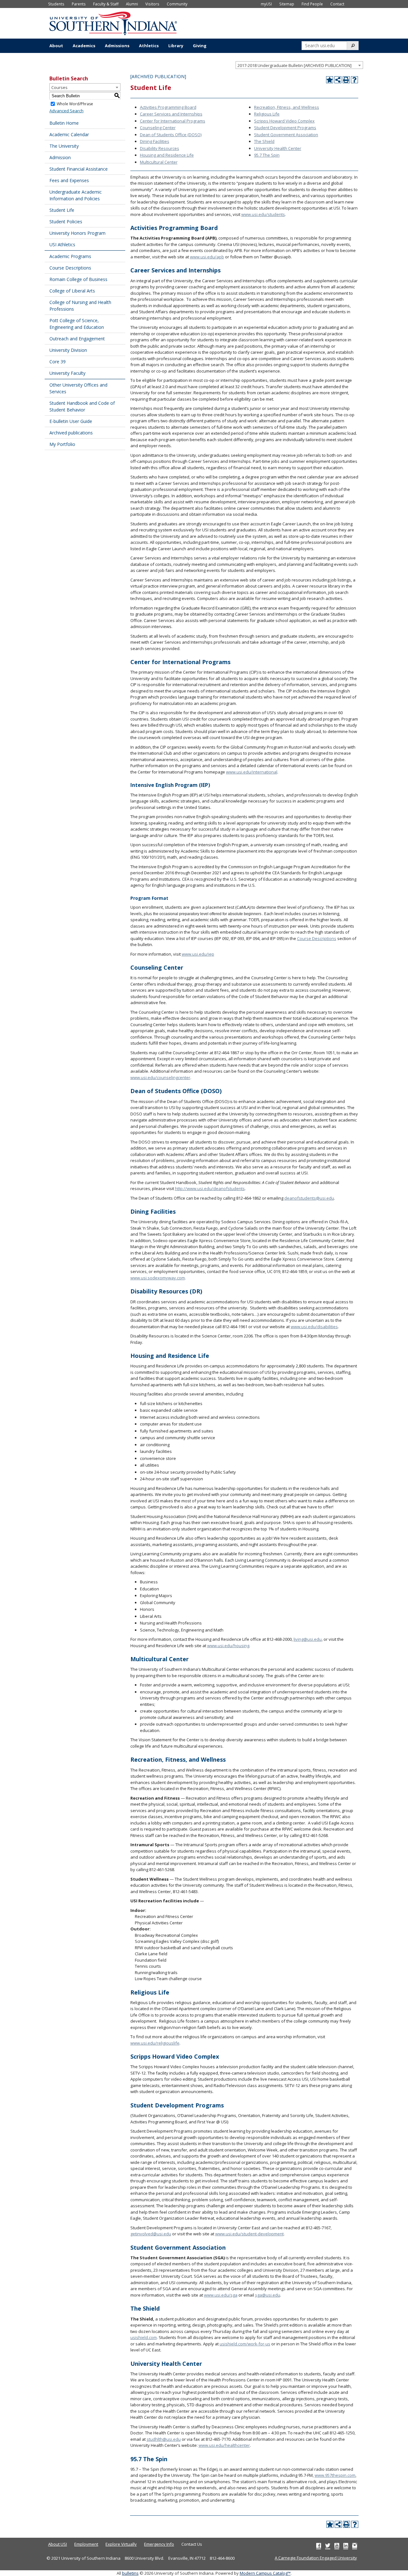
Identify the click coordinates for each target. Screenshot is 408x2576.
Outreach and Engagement (77, 339)
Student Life (62, 210)
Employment (86, 2544)
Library (176, 46)
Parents (79, 4)
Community (177, 4)
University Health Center (278, 148)
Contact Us (192, 2544)
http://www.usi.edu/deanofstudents (210, 1188)
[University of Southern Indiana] (113, 23)
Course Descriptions (70, 268)
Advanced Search (66, 111)
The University (64, 146)
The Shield (264, 141)
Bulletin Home (64, 123)
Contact (337, 4)
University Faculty (67, 373)
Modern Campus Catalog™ (265, 2573)
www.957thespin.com (335, 2475)
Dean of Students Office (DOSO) (171, 135)
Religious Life (267, 114)
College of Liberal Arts (72, 291)
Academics (84, 46)
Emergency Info (159, 2544)
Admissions (117, 46)
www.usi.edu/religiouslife (155, 2043)
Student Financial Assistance (79, 169)
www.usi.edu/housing (228, 1646)
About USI (58, 2544)
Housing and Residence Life (167, 155)
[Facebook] (319, 2545)
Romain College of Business (78, 279)
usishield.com (144, 2337)
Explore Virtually (121, 2544)
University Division (68, 350)
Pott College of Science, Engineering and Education (77, 324)
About (56, 46)
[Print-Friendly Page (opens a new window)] (346, 80)
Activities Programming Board (168, 107)
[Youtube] (337, 2545)
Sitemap (287, 4)
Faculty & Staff (106, 4)
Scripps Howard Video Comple (283, 121)
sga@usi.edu (268, 2295)
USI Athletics (62, 244)
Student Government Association (286, 135)
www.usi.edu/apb (207, 257)
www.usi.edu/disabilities (314, 1327)
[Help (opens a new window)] (354, 80)
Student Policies (66, 222)
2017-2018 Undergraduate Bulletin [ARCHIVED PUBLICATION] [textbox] (295, 65)
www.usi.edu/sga (221, 2295)
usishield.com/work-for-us (245, 2344)
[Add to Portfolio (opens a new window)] (330, 80)
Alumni (132, 4)
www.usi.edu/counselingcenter (160, 1077)
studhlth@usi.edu (164, 2439)
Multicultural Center (159, 162)
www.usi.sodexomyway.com (158, 1278)
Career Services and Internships (171, 114)
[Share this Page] (338, 80)
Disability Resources (160, 148)
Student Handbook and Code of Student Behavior (82, 406)
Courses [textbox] (59, 87)
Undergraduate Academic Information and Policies (76, 195)
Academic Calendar (69, 134)
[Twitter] (328, 2545)
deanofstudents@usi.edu (309, 1198)
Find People (312, 4)
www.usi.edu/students (263, 214)
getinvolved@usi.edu (151, 2234)
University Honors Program (77, 233)
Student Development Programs (285, 128)
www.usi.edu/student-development (249, 2234)
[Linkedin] (346, 2545)
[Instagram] (355, 2545)
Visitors (152, 4)
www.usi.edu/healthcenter (224, 2445)
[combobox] (299, 65)
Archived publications (71, 433)
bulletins (130, 2573)
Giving (200, 46)
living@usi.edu (308, 1639)
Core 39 (58, 362)
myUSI (266, 4)
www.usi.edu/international (252, 772)
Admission (60, 157)
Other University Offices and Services (78, 388)
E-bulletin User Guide (71, 421)
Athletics (149, 46)
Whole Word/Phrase (75, 104)
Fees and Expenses (69, 180)
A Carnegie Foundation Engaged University (316, 2558)
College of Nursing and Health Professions (80, 306)
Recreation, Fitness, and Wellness (287, 107)
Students (56, 4)
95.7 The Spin (267, 155)
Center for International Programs (173, 121)
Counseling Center (158, 128)
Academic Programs (70, 256)
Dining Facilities (155, 141)
